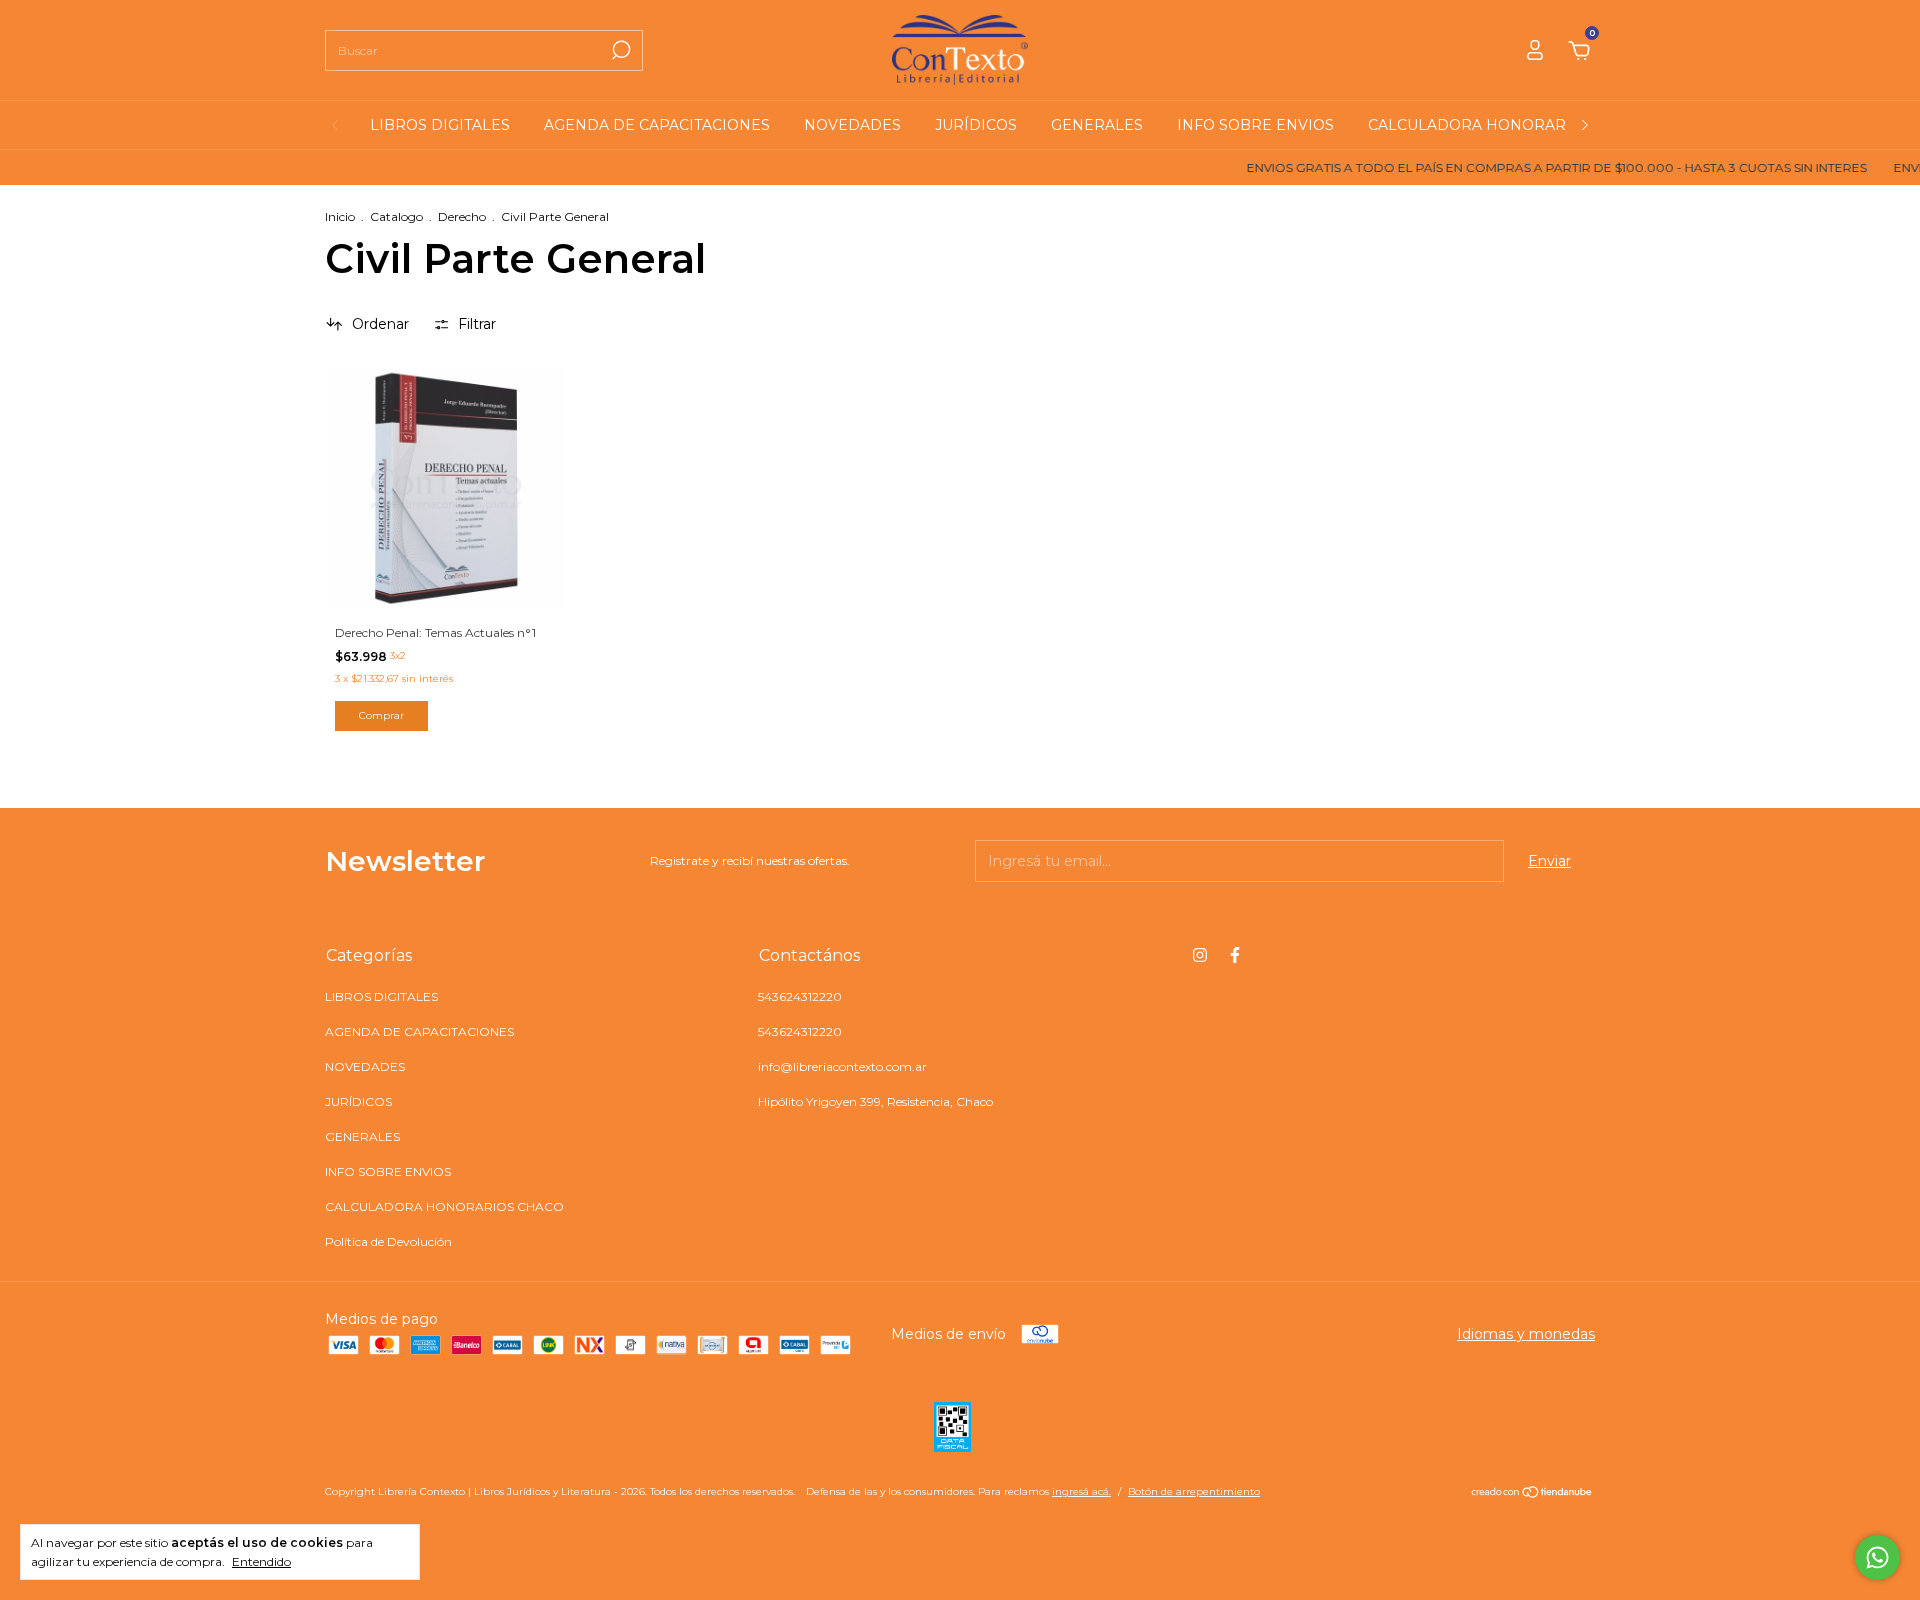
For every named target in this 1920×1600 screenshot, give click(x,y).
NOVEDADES (852, 125)
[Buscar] (619, 50)
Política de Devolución (388, 1241)
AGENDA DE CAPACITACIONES (657, 125)
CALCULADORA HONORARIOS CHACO (1509, 125)
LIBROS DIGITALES (440, 125)
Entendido (261, 1561)
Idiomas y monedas (1526, 1334)
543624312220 (800, 996)
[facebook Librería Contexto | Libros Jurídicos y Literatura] (1235, 955)
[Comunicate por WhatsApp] (1877, 1557)
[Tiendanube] (1532, 1494)
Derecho (462, 216)
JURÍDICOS (976, 125)
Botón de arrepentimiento (1194, 1491)
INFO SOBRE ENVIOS (1255, 125)
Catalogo (396, 216)
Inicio (340, 216)
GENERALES (1097, 125)
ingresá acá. (1081, 1491)
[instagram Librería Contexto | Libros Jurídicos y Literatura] (1200, 955)
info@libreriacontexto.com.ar (842, 1066)
